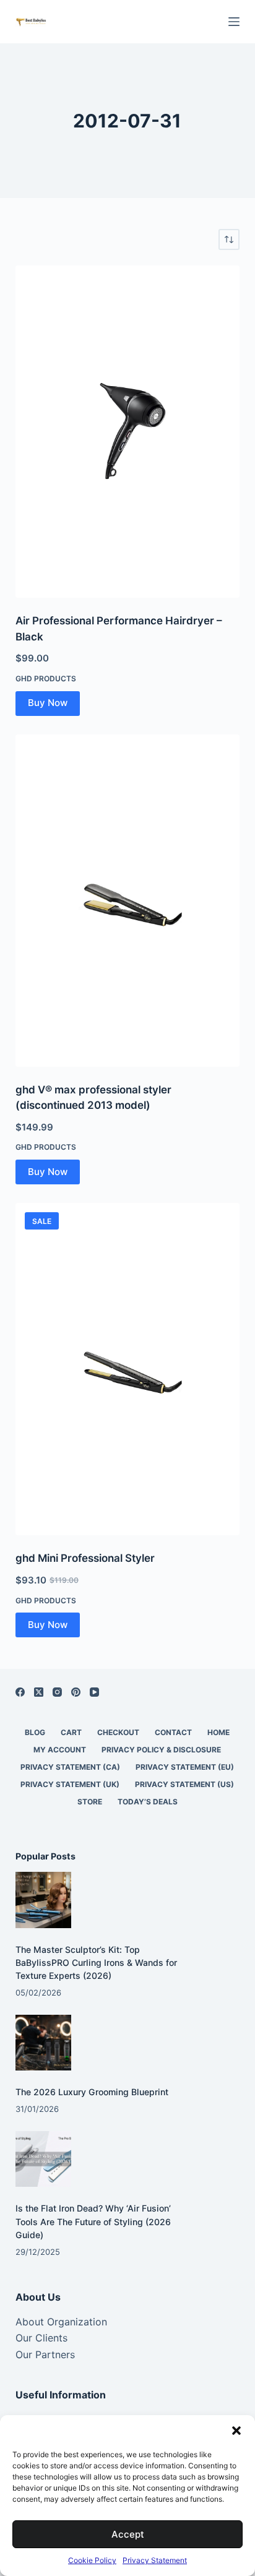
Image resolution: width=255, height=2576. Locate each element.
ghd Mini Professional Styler (85, 1558)
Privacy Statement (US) (184, 1784)
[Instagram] (57, 1692)
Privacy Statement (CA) (70, 1767)
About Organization (61, 2322)
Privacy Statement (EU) (185, 1767)
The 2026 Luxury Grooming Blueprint (92, 2092)
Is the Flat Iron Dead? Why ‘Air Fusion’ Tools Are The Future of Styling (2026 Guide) (93, 2221)
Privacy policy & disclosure (161, 1750)
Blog (35, 1732)
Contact (173, 1732)
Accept (128, 2534)
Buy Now (48, 703)
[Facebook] (20, 1692)
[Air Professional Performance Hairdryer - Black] (128, 432)
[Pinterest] (76, 1692)
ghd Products (46, 678)
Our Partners (45, 2354)
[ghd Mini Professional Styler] (128, 1369)
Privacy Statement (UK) (70, 1784)
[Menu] (234, 22)
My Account (60, 1750)
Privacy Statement (155, 2560)
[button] (236, 2431)
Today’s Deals (148, 1802)
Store (90, 1802)
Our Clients (41, 2338)
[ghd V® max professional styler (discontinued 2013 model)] (128, 901)
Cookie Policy (92, 2560)
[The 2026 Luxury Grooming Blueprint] (44, 2043)
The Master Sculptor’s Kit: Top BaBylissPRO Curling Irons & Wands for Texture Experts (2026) (96, 1962)
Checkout (118, 1732)
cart (71, 1732)
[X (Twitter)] (39, 1692)
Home (218, 1732)
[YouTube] (94, 1692)
